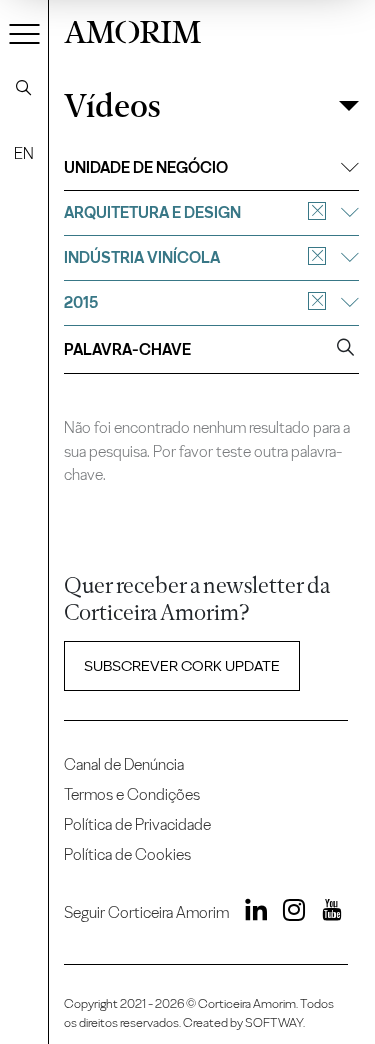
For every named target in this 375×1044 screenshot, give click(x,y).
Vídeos (112, 106)
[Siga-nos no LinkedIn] (250, 913)
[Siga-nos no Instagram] (289, 913)
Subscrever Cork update (182, 666)
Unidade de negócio (146, 167)
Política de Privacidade (137, 824)
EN (24, 153)
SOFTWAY (274, 1022)
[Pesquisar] (24, 88)
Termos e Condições (132, 794)
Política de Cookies (127, 854)
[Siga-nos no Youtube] (325, 913)
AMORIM (132, 29)
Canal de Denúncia (124, 764)
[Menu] (25, 33)
